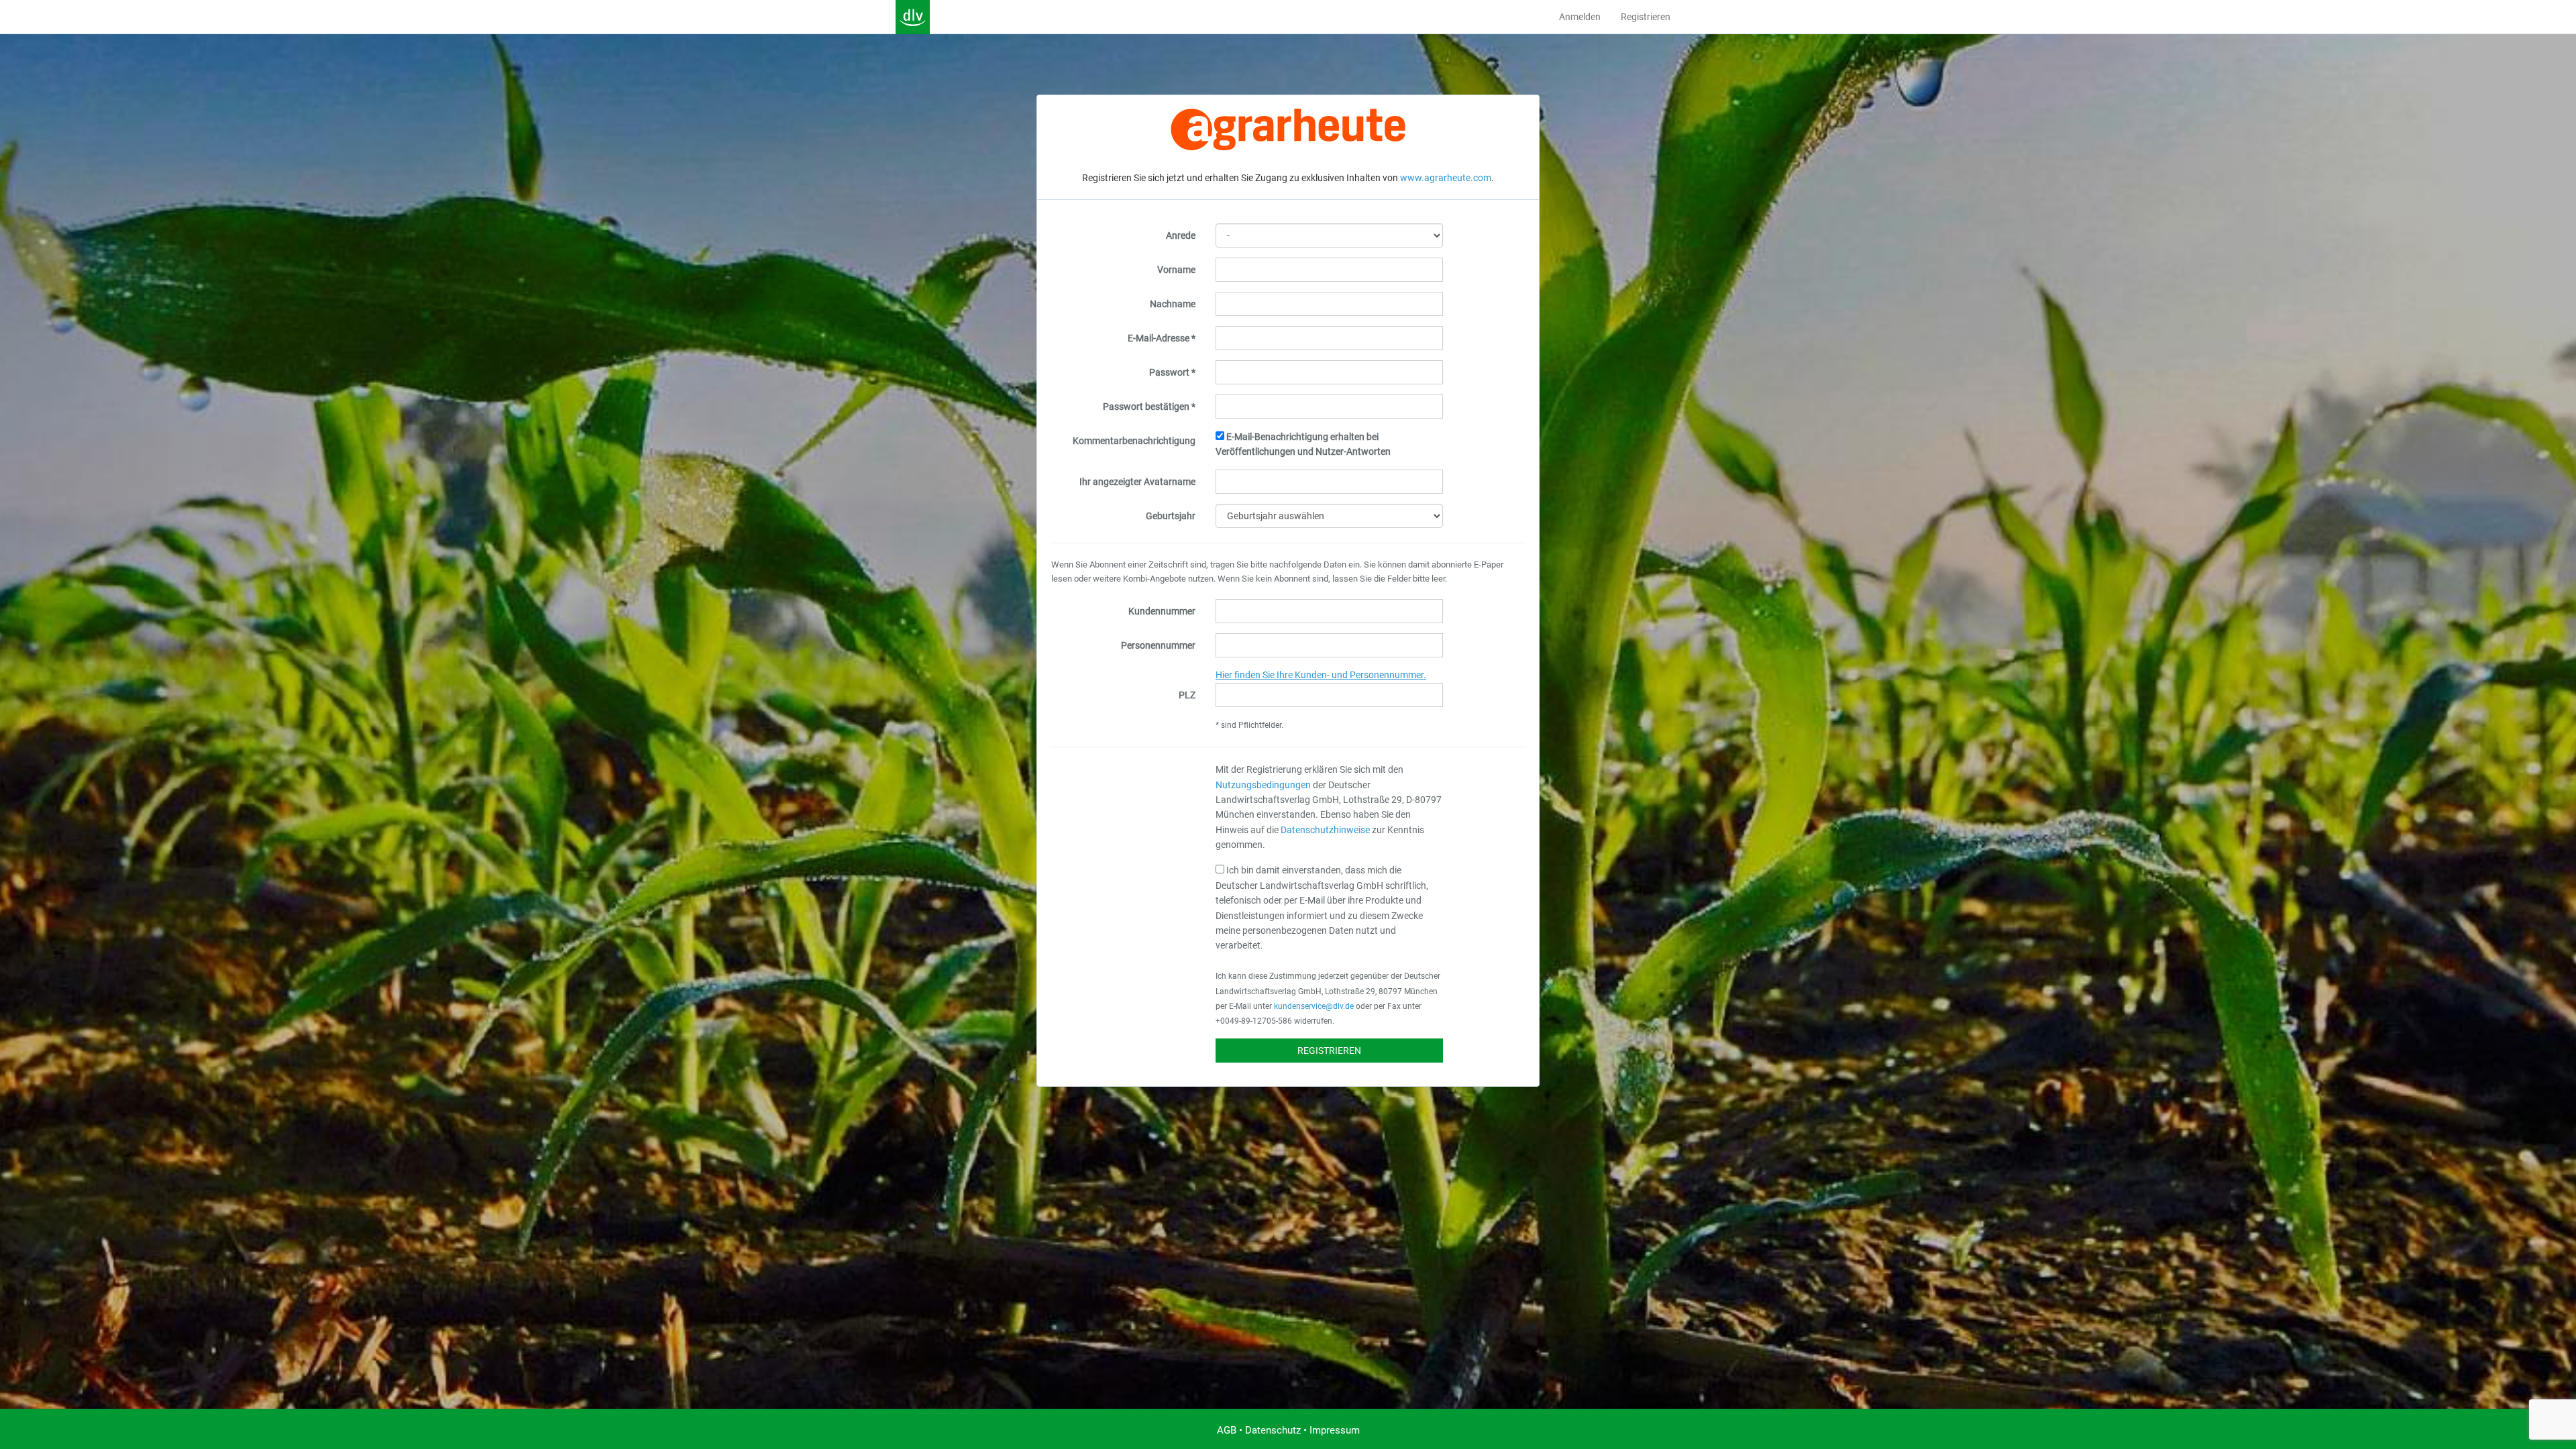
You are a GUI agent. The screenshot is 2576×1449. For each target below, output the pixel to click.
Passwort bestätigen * (1149, 407)
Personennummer (1158, 645)
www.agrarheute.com (1446, 178)
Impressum (1335, 1430)
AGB (1227, 1430)
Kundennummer (1162, 611)
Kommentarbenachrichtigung (1134, 441)
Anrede (1181, 235)
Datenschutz (1273, 1430)
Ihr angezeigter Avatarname (1137, 482)
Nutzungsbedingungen (1263, 785)
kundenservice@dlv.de (1314, 1006)
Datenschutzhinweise (1325, 830)
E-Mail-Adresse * (1162, 338)
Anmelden (1580, 17)
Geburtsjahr (1171, 516)
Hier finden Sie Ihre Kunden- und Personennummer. (1321, 675)
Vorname (1176, 270)
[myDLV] (913, 17)
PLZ (1187, 695)
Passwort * (1172, 372)
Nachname (1173, 304)
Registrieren (1646, 17)
